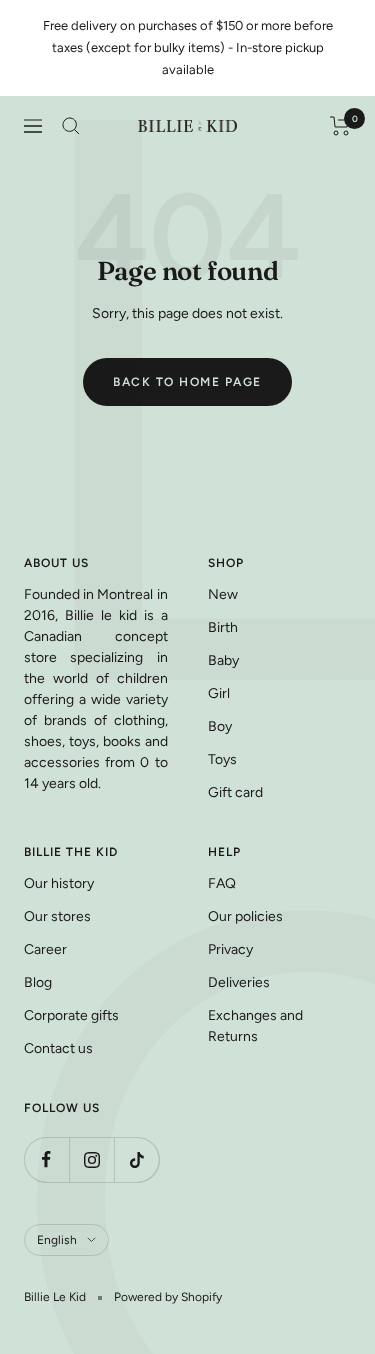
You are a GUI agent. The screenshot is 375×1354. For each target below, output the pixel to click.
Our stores (57, 916)
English (57, 1240)
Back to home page (187, 382)
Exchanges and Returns (255, 1026)
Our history (59, 883)
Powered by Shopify (168, 1297)
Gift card (235, 792)
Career (45, 949)
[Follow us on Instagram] (91, 1159)
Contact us (58, 1048)
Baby (223, 660)
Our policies (245, 916)
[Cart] (340, 126)
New (223, 594)
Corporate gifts (71, 1015)
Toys (222, 759)
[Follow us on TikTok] (136, 1159)
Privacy (230, 949)
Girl (219, 693)
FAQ (222, 883)
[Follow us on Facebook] (46, 1159)
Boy (220, 726)
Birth (223, 627)
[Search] (71, 126)
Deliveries (239, 982)
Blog (38, 982)
